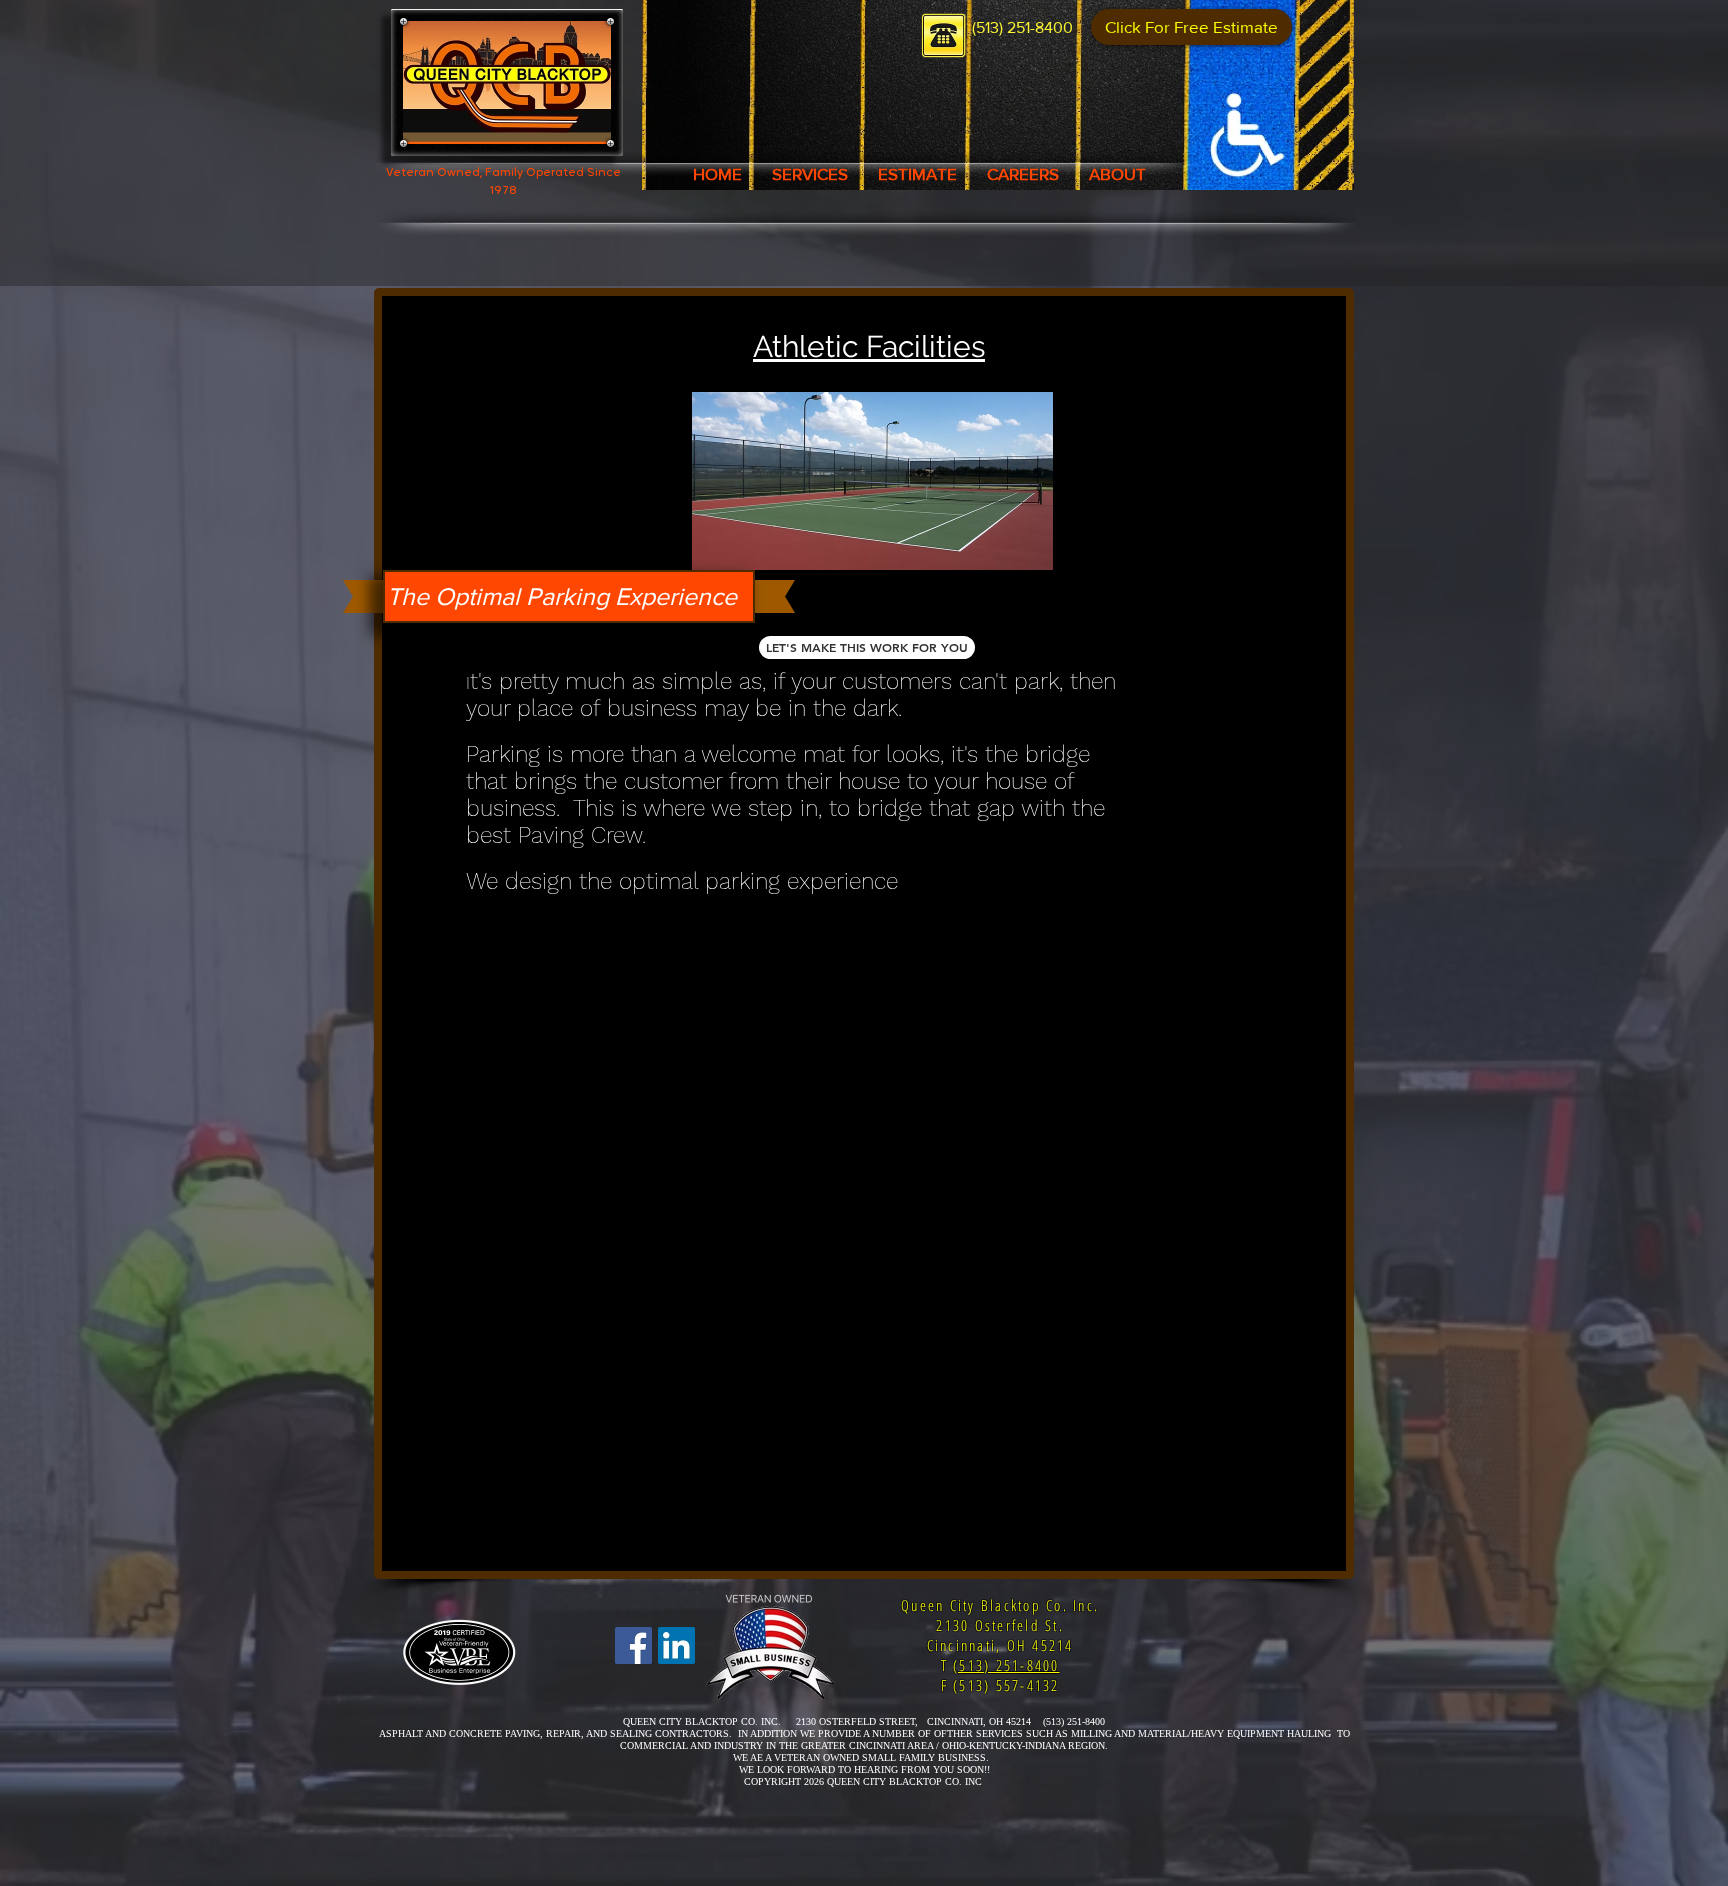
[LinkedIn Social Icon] (676, 1645)
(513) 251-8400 (1006, 1665)
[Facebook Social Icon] (633, 1645)
